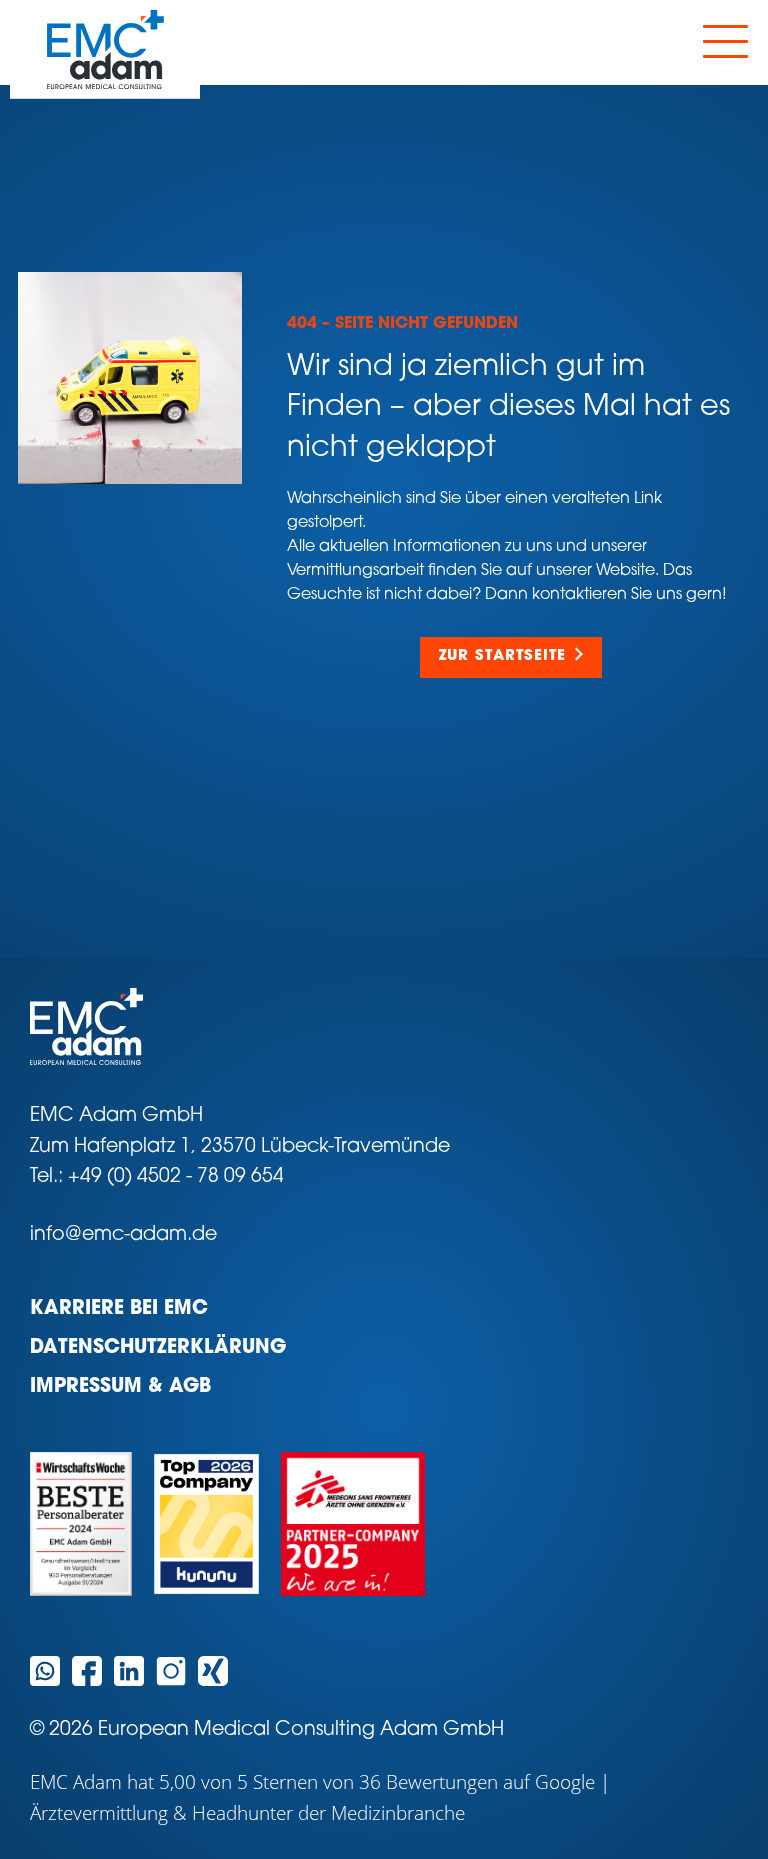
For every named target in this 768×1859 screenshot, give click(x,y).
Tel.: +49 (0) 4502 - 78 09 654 (157, 1177)
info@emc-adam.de (123, 1235)
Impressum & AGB (120, 1387)
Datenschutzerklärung (158, 1348)
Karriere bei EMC (119, 1309)
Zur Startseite (502, 656)
